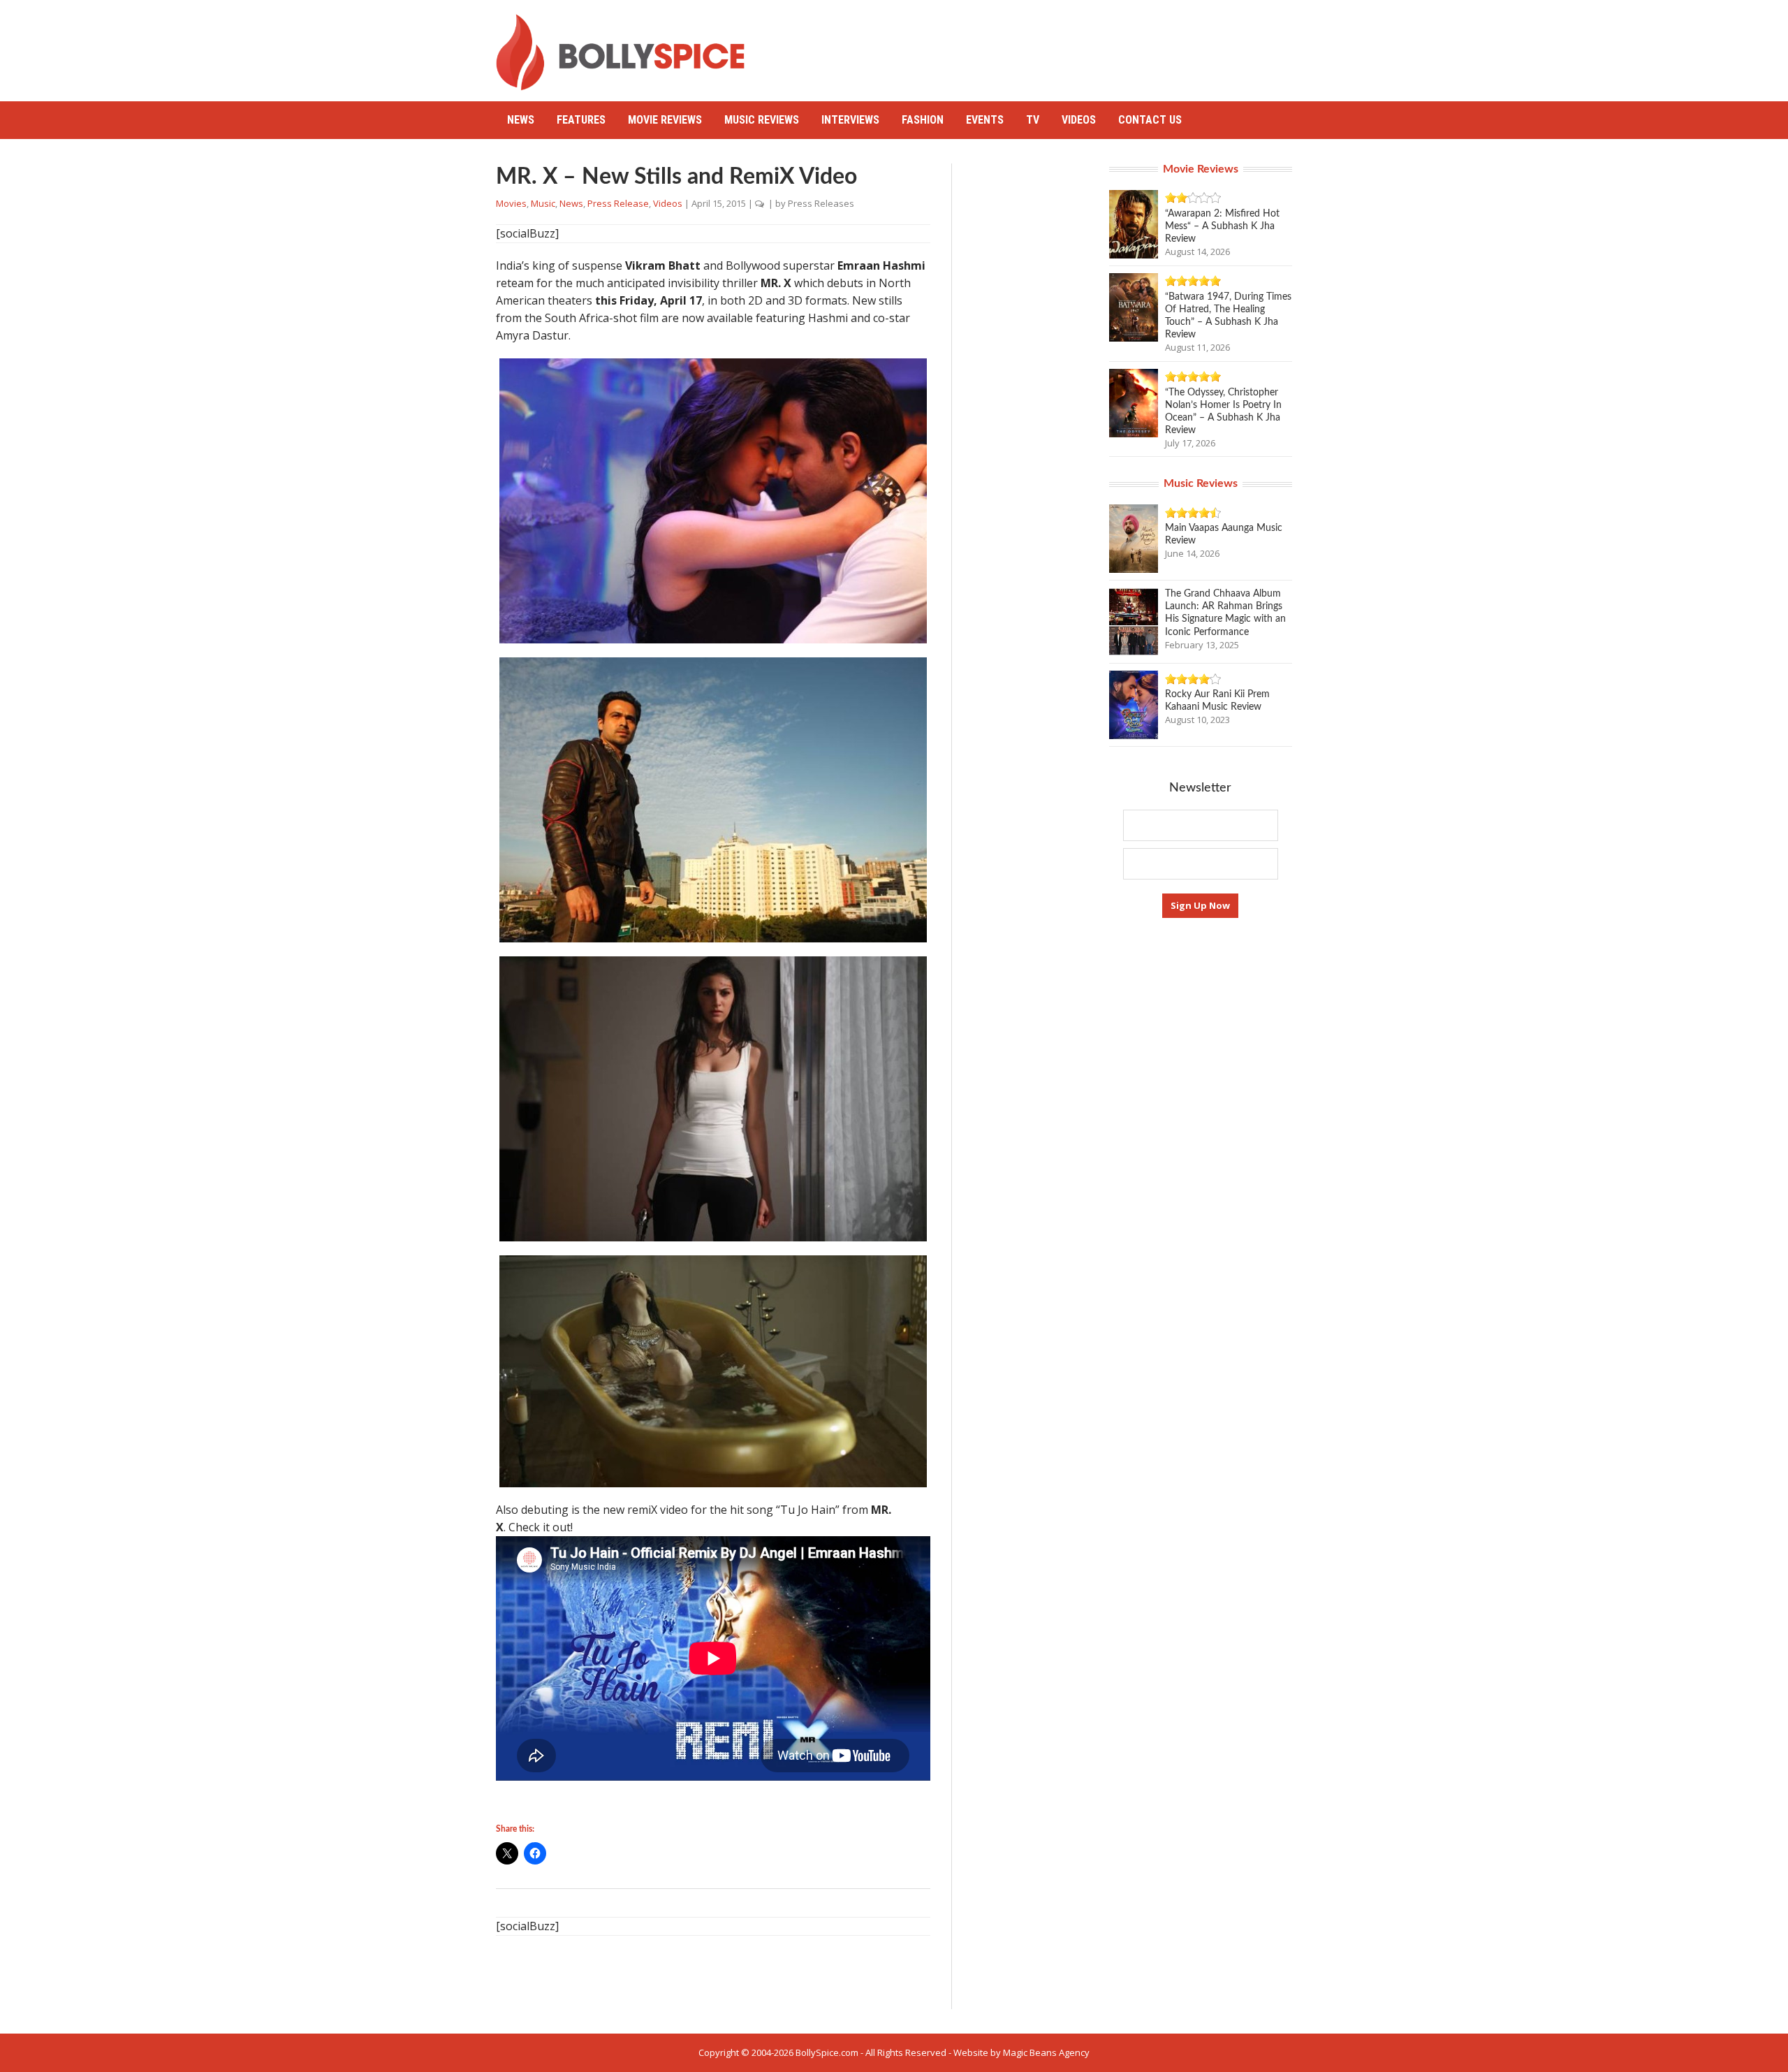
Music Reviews (762, 120)
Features (581, 120)
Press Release (618, 203)
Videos (1079, 120)
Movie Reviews (665, 120)
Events (985, 120)
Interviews (850, 120)
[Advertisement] (1038, 45)
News (521, 120)
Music (543, 203)
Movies (511, 203)
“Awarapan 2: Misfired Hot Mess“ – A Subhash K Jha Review (1222, 226)
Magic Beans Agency (1046, 2052)
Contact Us (1150, 120)
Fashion (923, 120)
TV (1033, 120)
